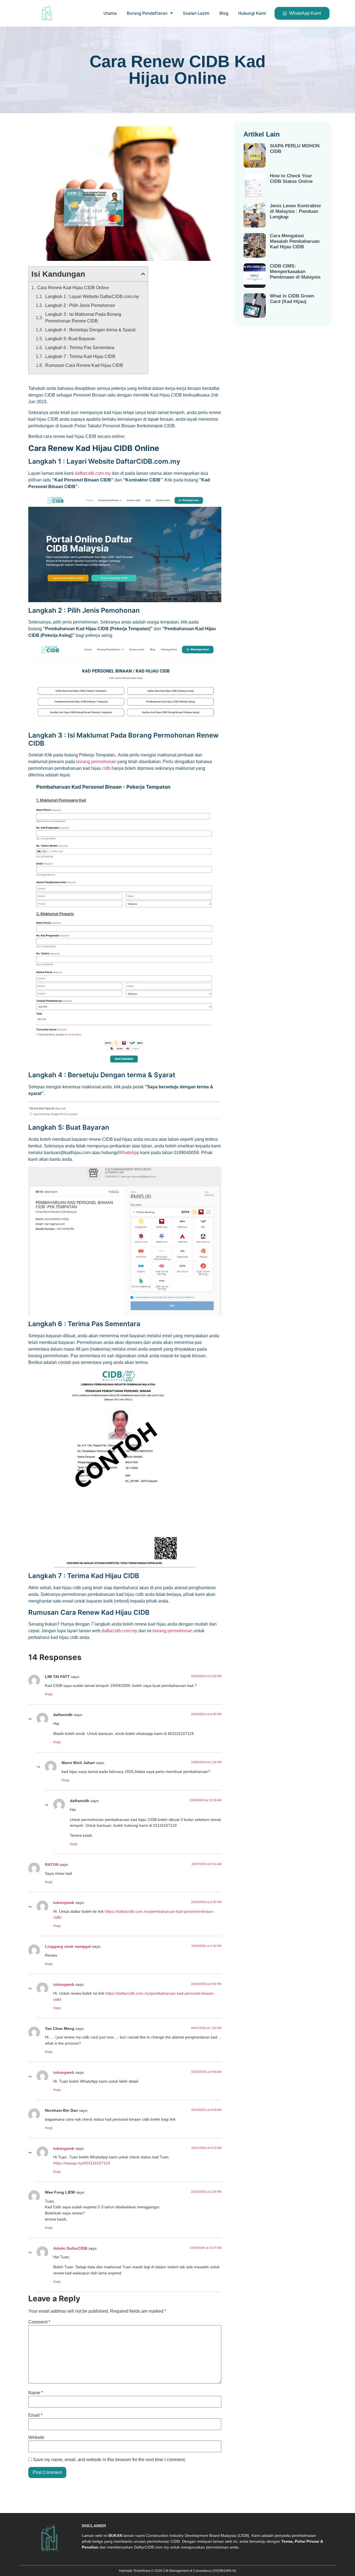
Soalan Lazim (196, 13)
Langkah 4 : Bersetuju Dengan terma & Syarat (90, 330)
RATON (52, 1864)
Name (36, 2393)
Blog (224, 13)
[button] (143, 274)
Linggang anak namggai (68, 1946)
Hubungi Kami (252, 13)
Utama (110, 13)
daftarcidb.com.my (93, 473)
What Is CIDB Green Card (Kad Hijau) (292, 299)
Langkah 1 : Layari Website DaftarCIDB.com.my (92, 297)
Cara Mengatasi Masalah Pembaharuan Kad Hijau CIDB (295, 241)
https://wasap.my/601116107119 (82, 2163)
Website (36, 2438)
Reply (49, 1694)
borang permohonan (96, 762)
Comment (39, 2322)
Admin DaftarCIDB (70, 2248)
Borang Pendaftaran (147, 13)
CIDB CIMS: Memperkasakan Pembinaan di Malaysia (295, 272)
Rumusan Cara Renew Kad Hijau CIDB (84, 365)
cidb (106, 768)
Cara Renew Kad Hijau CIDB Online (73, 288)
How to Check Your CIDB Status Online (291, 179)
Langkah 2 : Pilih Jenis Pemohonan (80, 305)
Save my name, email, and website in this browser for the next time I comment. (109, 2460)
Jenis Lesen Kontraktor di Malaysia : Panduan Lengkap (296, 211)
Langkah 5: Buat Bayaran (70, 339)
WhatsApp (129, 1153)
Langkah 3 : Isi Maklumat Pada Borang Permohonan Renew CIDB (83, 318)
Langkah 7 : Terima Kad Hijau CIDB (80, 356)
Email (35, 2415)
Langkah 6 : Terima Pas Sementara (80, 348)
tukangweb (64, 1903)
